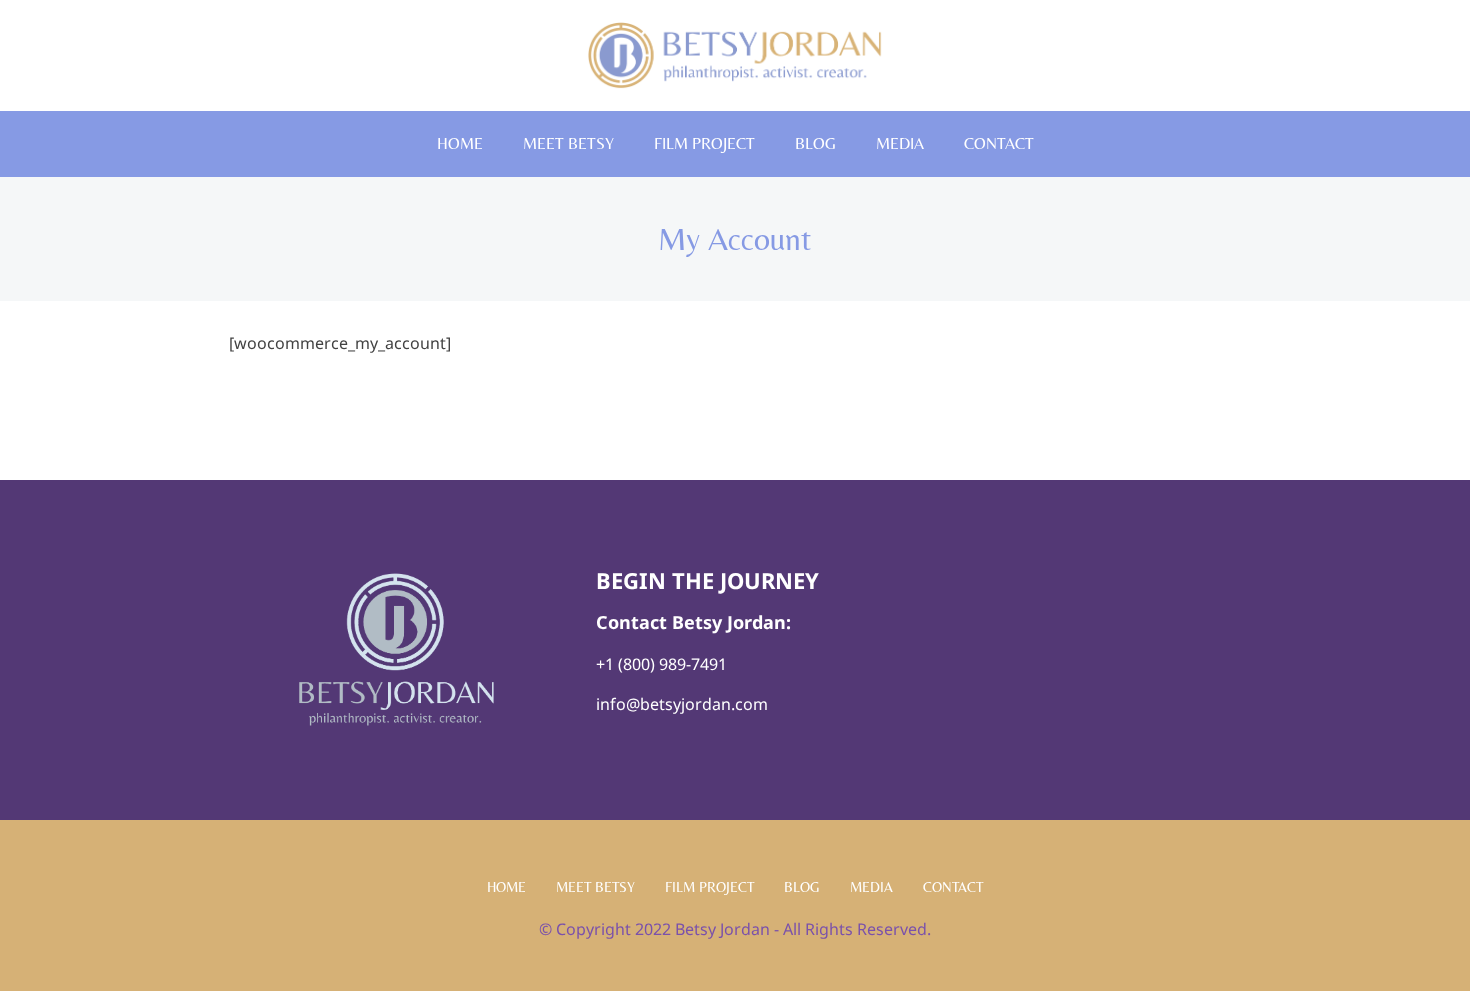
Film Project (704, 143)
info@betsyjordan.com (682, 704)
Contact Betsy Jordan (691, 622)
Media (900, 143)
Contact (999, 143)
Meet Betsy (568, 143)
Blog (815, 143)
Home (460, 143)
